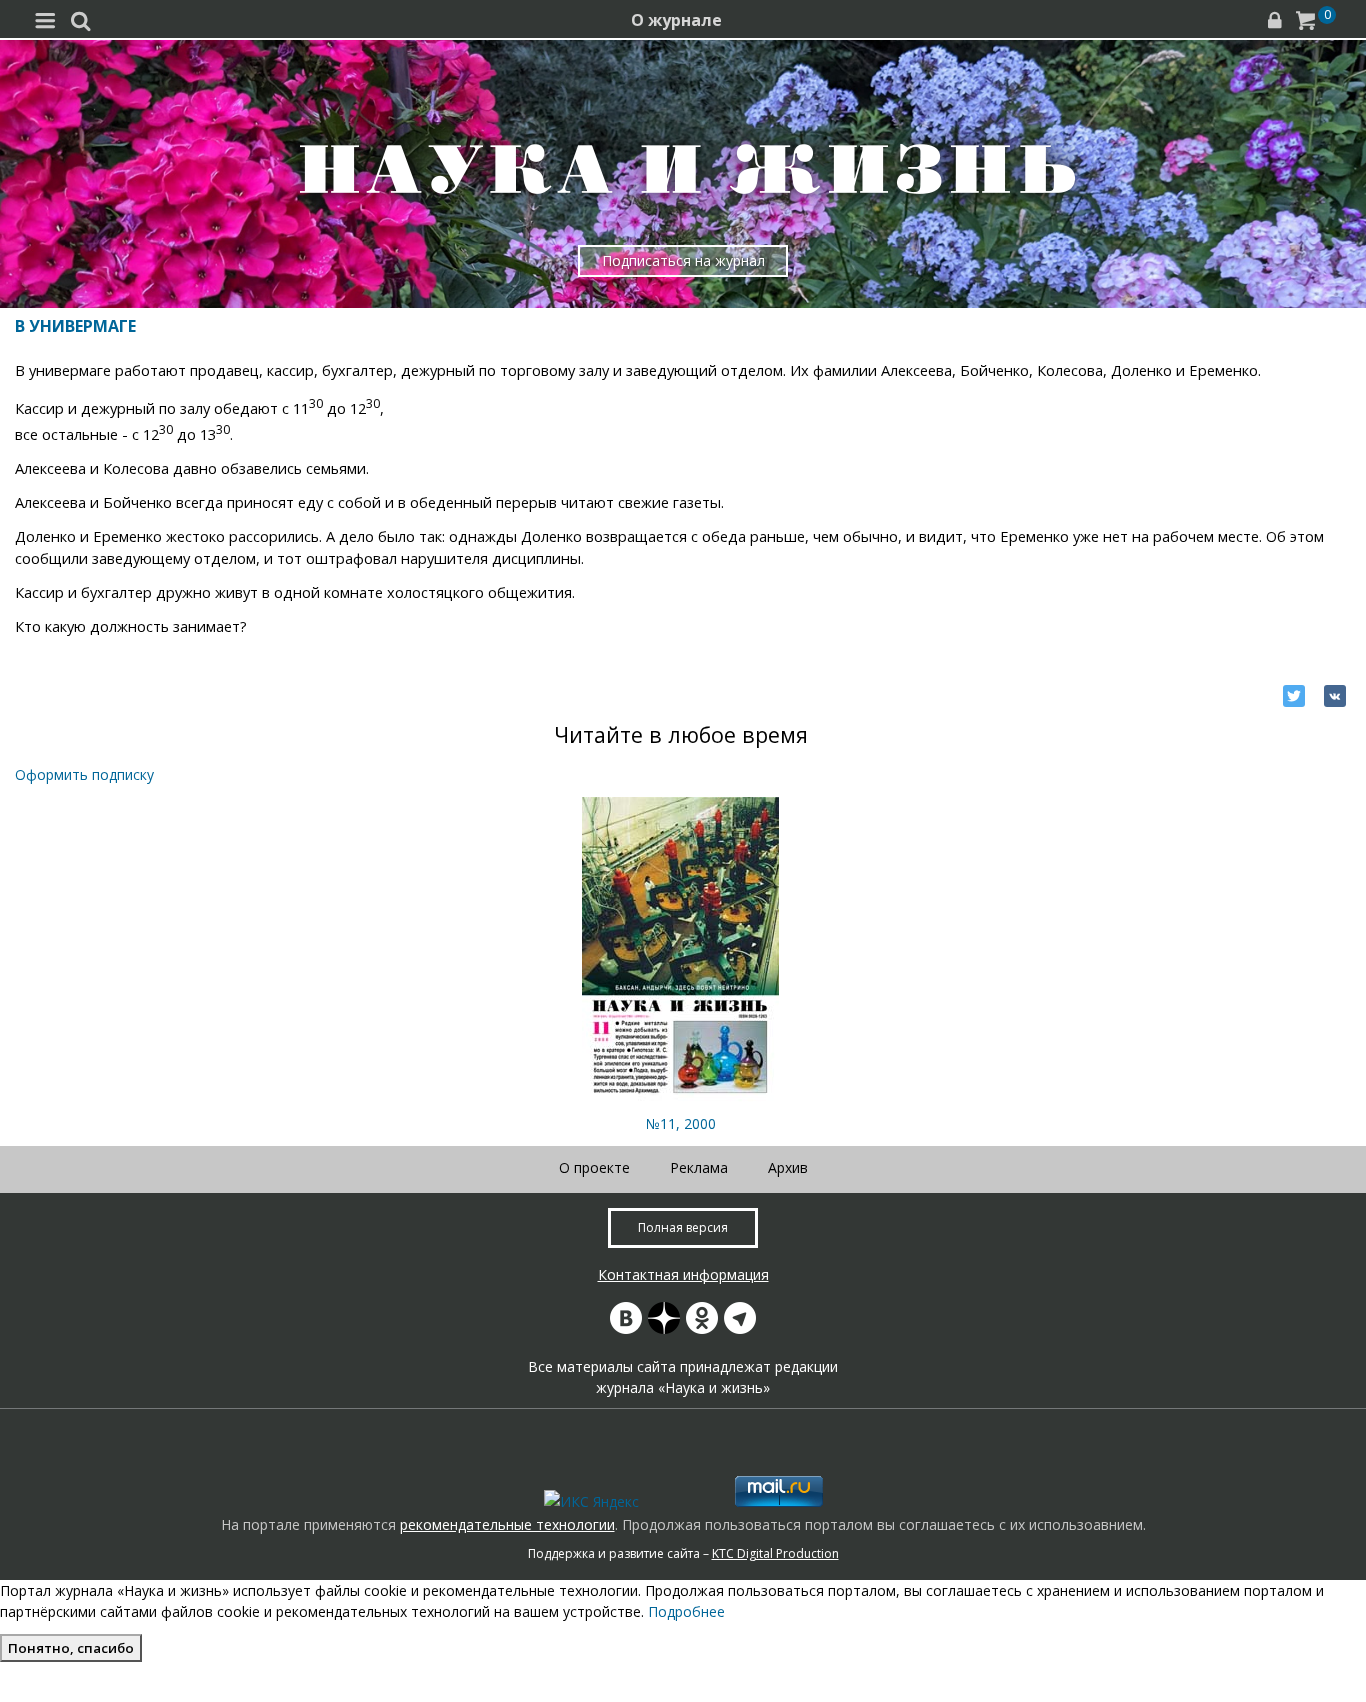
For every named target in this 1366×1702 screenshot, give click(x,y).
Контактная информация (683, 1274)
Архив (788, 1167)
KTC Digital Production (775, 1553)
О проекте (594, 1167)
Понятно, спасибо (71, 1648)
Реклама (699, 1167)
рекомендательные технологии (507, 1524)
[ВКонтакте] (1335, 696)
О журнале (676, 20)
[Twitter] (1294, 696)
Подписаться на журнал (683, 260)
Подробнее (686, 1611)
